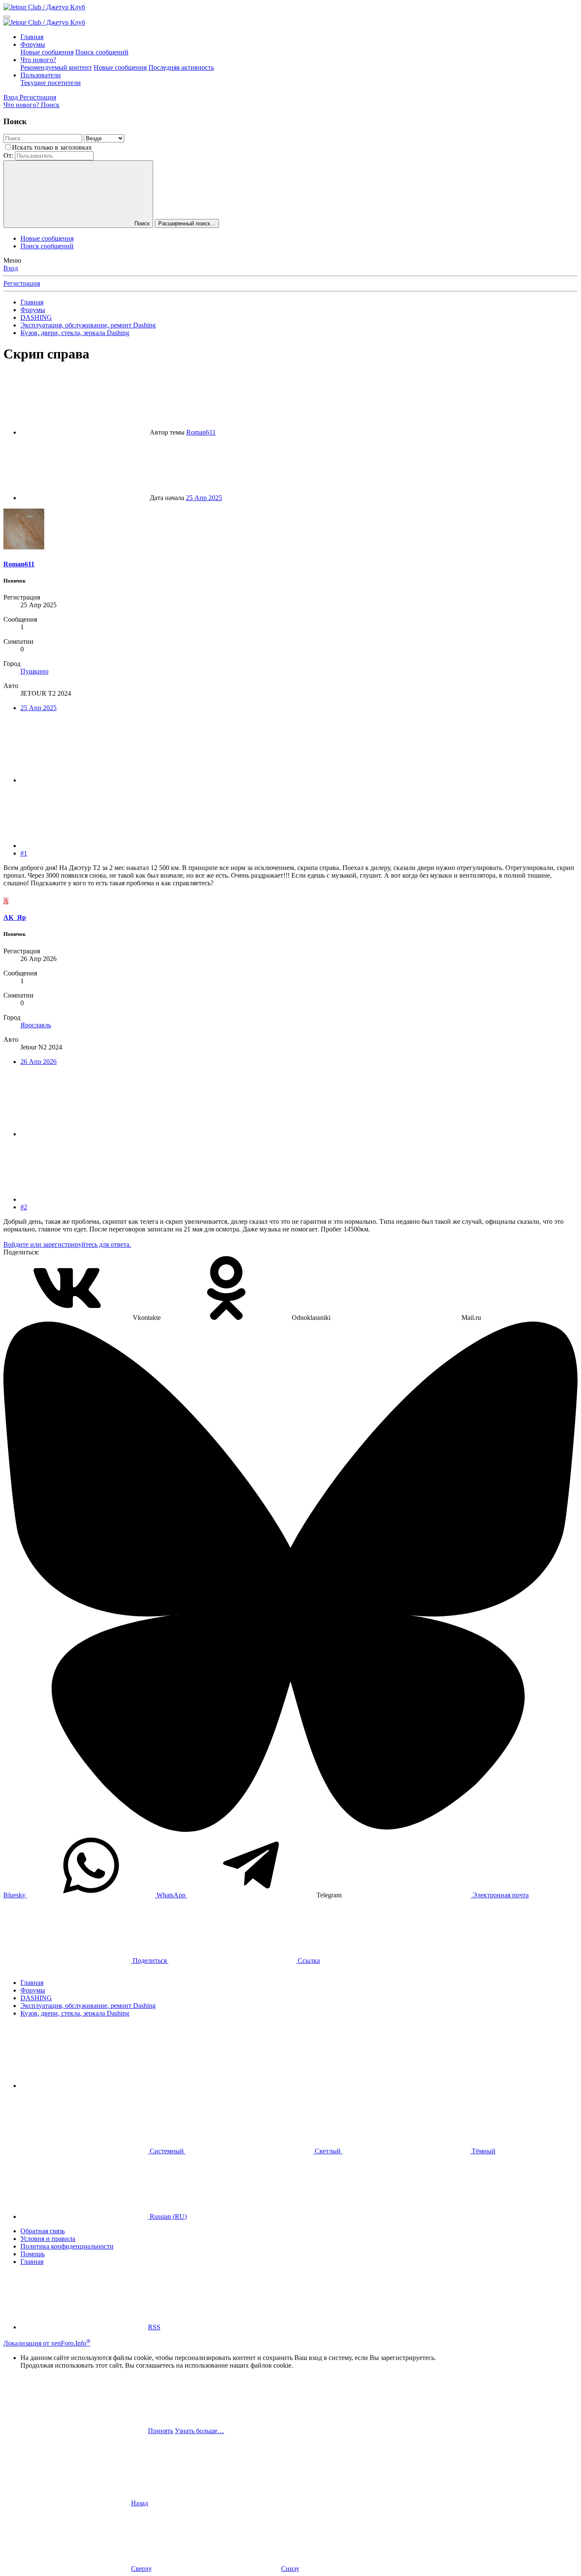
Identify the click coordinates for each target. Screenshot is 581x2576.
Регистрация (22, 283)
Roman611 (201, 432)
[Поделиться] (84, 780)
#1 (24, 853)
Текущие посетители (51, 83)
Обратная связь (43, 2231)
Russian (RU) (167, 2216)
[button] (84, 2086)
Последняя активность (181, 67)
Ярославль (36, 1025)
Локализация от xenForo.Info (47, 2343)
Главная (32, 37)
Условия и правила (48, 2239)
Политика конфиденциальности (67, 2246)
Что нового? (38, 60)
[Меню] (7, 17)
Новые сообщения (47, 52)
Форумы (33, 44)
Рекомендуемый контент (56, 67)
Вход (11, 268)
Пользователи (41, 75)
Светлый (328, 2151)
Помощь (33, 2254)
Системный (167, 2151)
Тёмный (483, 2151)
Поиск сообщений (102, 52)
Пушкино (34, 671)
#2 (24, 1207)
